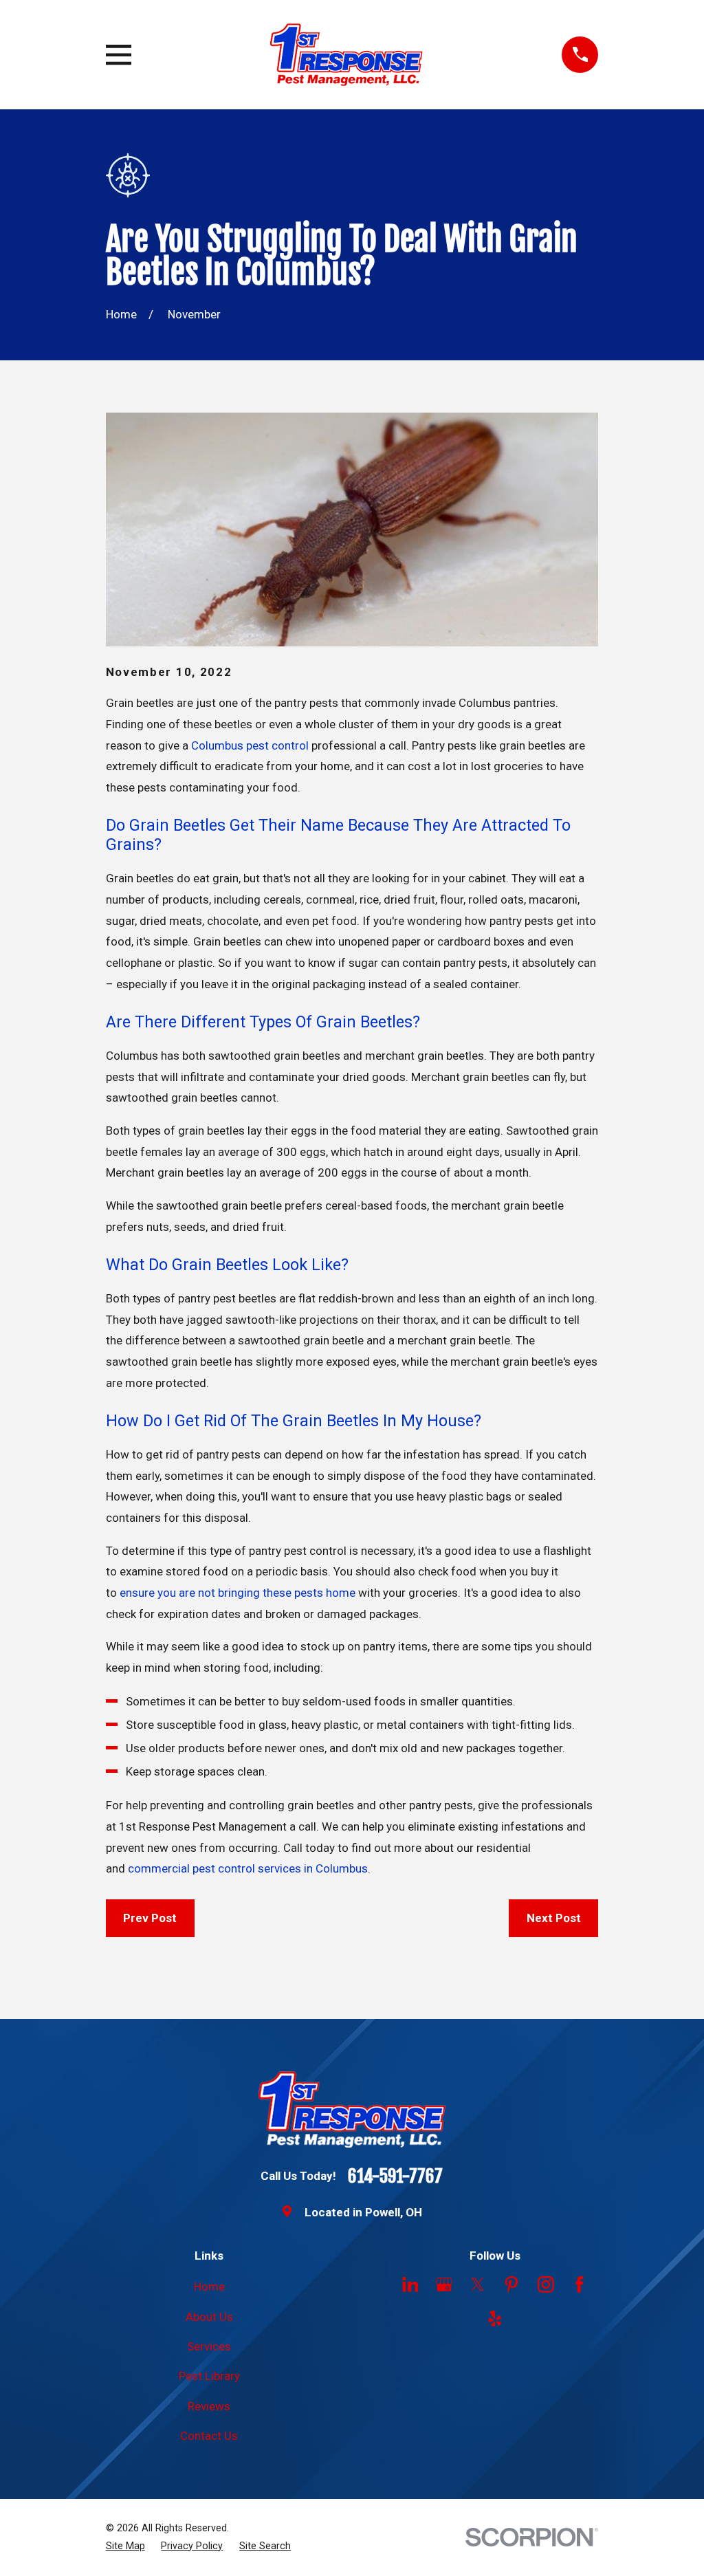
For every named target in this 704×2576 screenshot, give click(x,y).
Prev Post (150, 1918)
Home (209, 2286)
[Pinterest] (511, 2284)
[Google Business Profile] (444, 2284)
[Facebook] (580, 2284)
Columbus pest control (250, 745)
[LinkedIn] (410, 2284)
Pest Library (209, 2376)
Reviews (209, 2406)
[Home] (347, 55)
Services (209, 2346)
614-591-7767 (395, 2176)
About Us (209, 2317)
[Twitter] (478, 2284)
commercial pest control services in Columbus (248, 1868)
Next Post (554, 1918)
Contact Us (209, 2436)
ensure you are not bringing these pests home (238, 1593)
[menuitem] (125, 2546)
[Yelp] (495, 2319)
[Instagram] (546, 2284)
